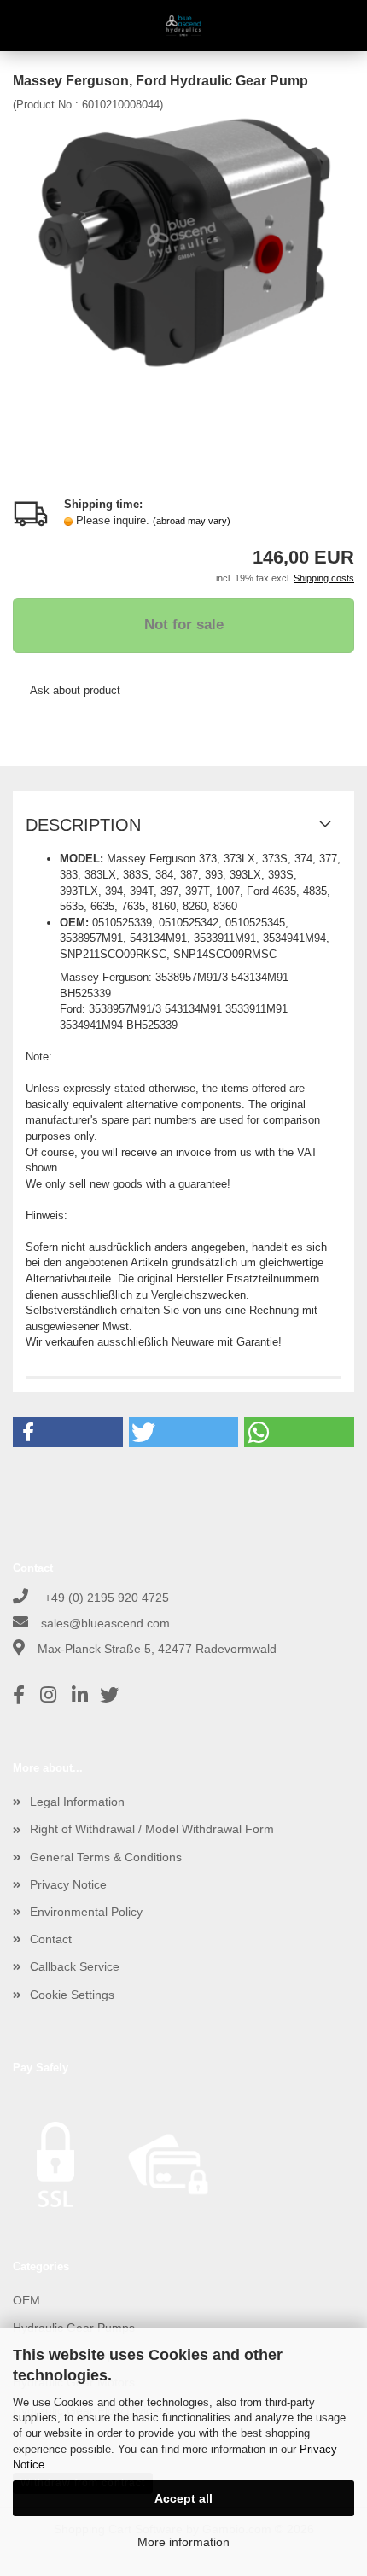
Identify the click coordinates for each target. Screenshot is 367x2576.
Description (83, 825)
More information (183, 2542)
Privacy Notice (68, 1884)
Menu (26, 26)
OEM (26, 2300)
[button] (68, 1432)
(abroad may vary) (192, 521)
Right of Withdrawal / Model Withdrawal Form (152, 1829)
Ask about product (75, 690)
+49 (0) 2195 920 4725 (105, 1598)
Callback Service (75, 1966)
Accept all (183, 2498)
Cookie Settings (72, 1995)
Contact (51, 1939)
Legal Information (77, 1802)
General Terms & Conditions (106, 1857)
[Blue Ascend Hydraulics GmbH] (184, 26)
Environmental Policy (86, 1912)
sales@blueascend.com (105, 1623)
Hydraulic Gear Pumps (74, 2328)
